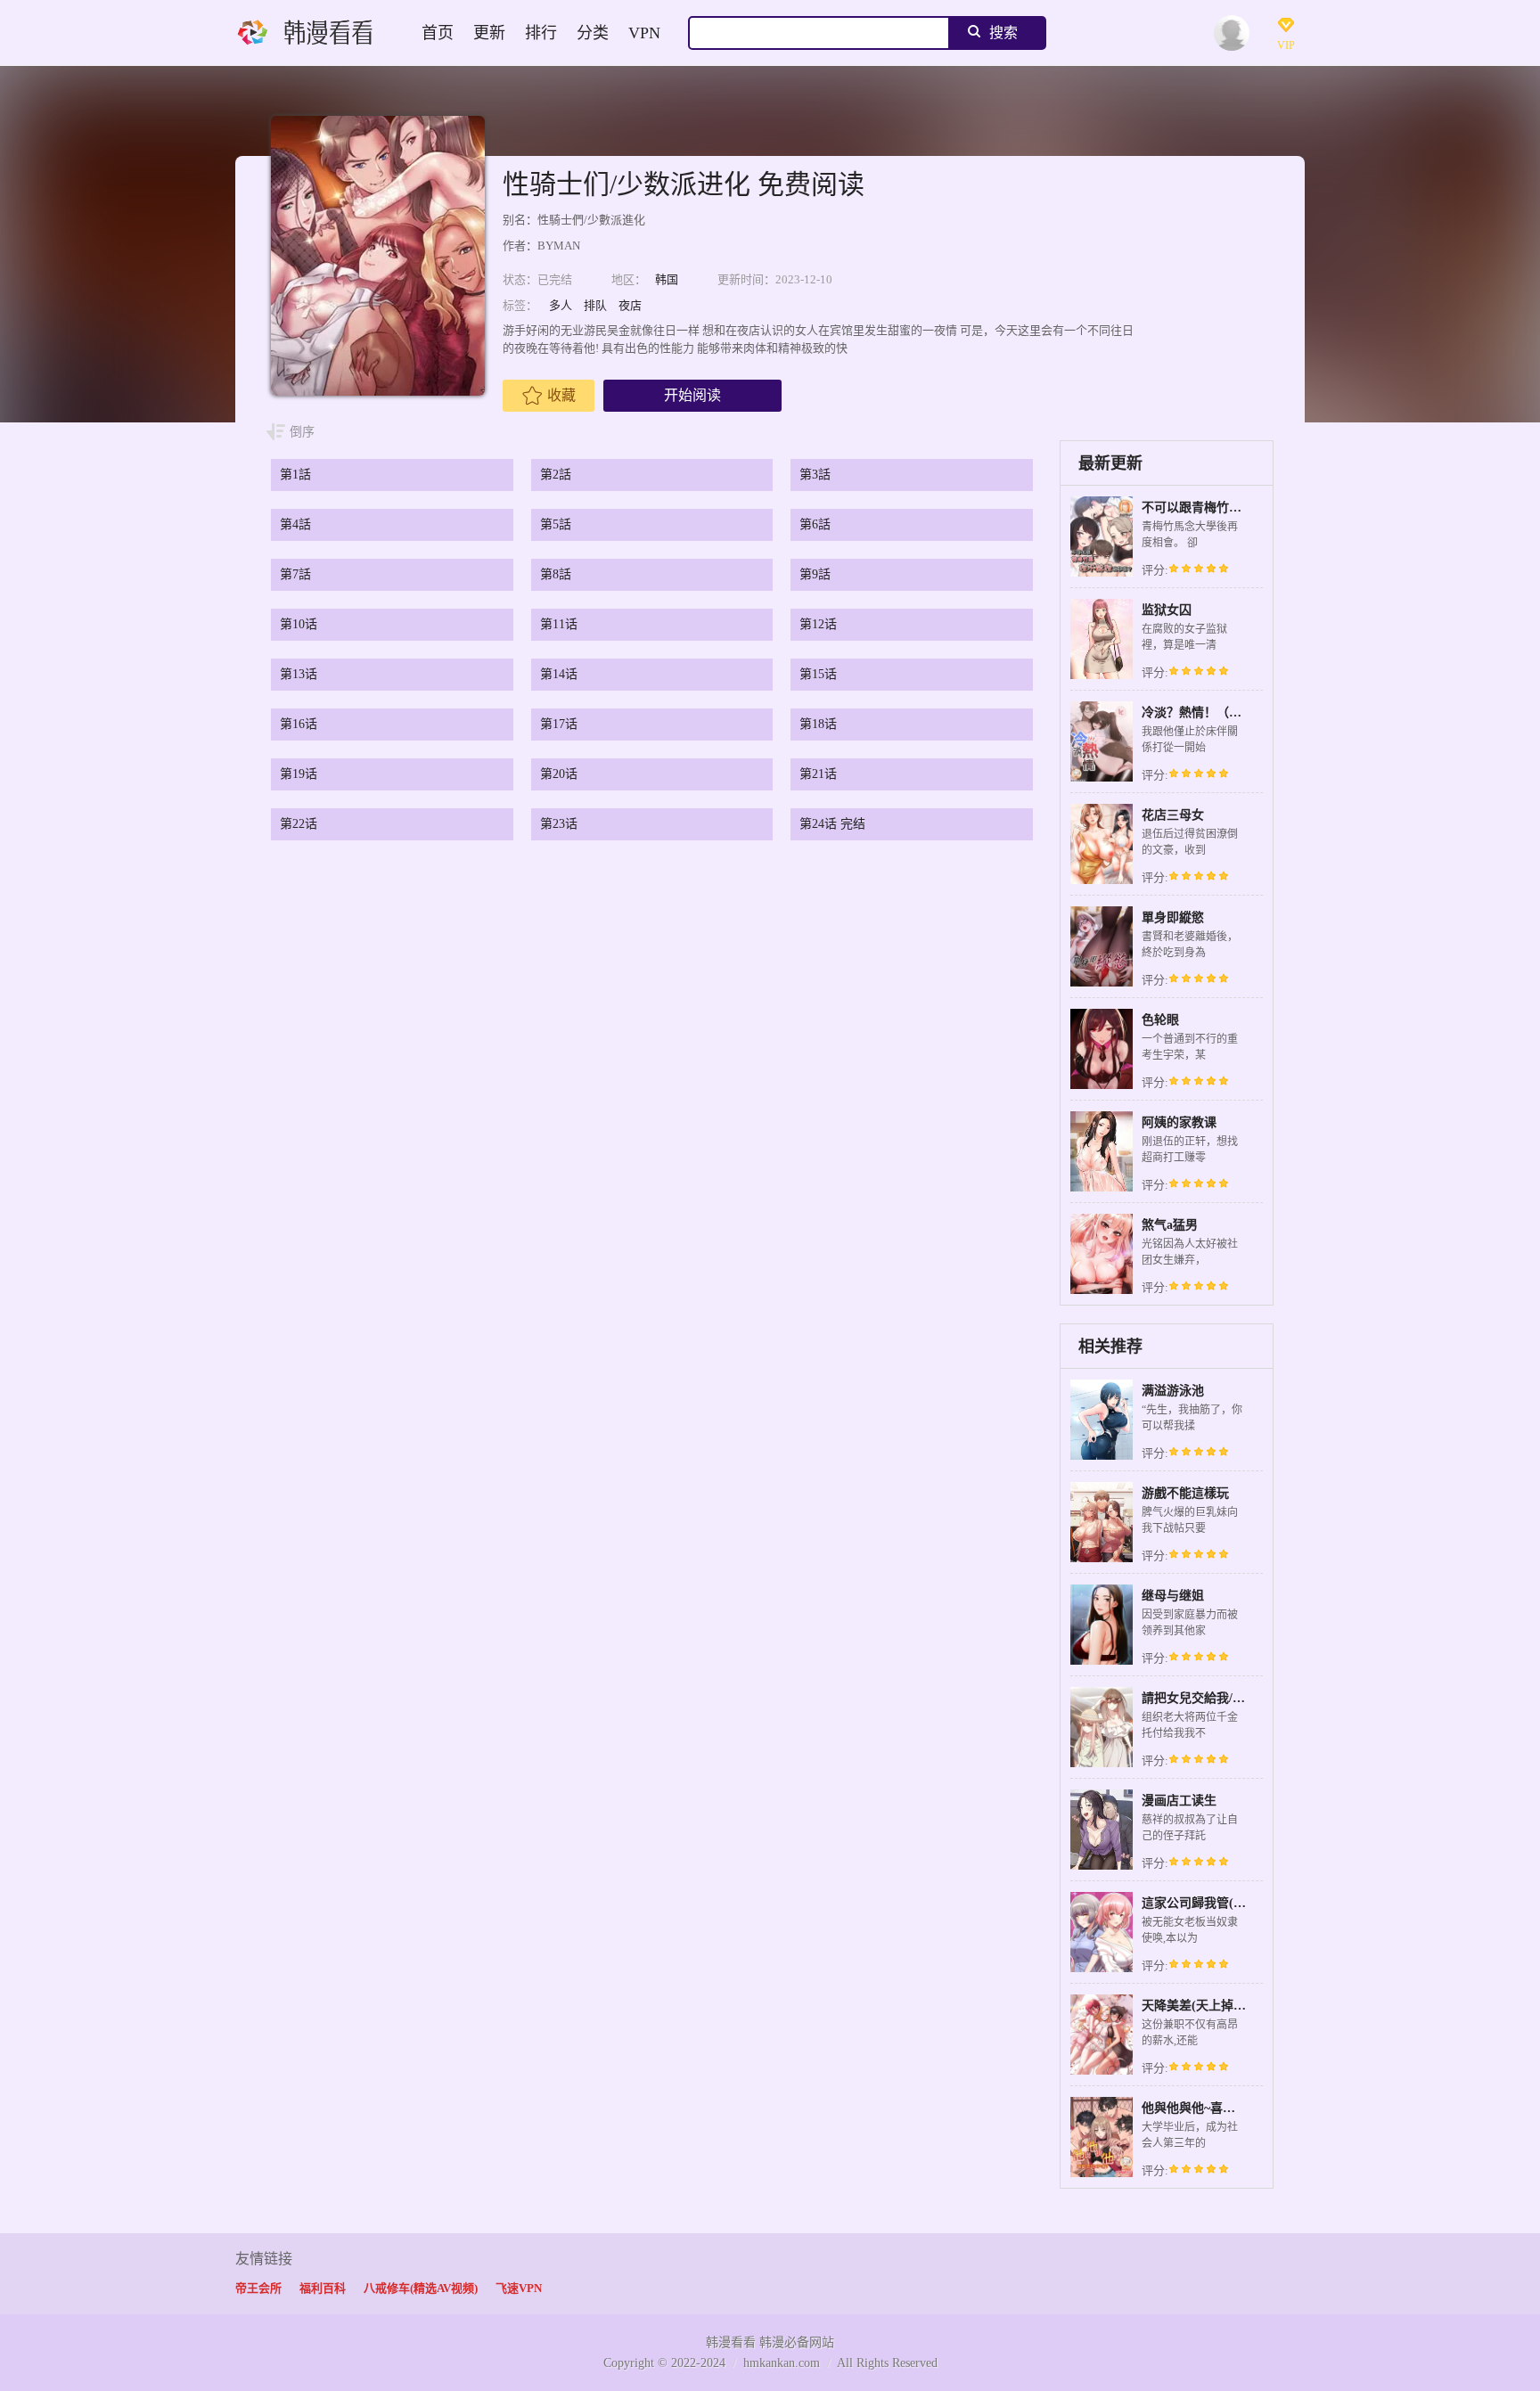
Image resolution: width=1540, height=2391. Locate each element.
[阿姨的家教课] (1102, 1189)
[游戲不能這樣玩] (1102, 1560)
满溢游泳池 (1173, 1391)
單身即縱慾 (1173, 917)
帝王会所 (258, 2288)
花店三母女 (1173, 815)
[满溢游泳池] (1102, 1458)
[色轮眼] (1102, 1087)
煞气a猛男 (1170, 1225)
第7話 (295, 574)
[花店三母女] (1102, 882)
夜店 (630, 305)
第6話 (815, 524)
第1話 (295, 475)
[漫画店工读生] (1102, 1867)
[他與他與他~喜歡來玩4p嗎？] (1102, 2175)
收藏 (561, 395)
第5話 (556, 524)
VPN (644, 33)
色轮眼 (1160, 1020)
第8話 (556, 574)
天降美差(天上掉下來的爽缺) (1221, 2006)
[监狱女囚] (1102, 677)
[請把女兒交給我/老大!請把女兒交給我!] (1102, 1765)
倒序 (302, 432)
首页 (438, 33)
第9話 (815, 574)
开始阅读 (692, 395)
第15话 (818, 674)
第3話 (815, 475)
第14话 (559, 674)
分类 (593, 33)
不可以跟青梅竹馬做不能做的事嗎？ (1241, 508)
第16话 (299, 724)
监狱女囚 (1167, 610)
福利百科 (323, 2288)
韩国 (667, 279)
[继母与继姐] (1102, 1662)
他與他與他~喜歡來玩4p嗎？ (1220, 2108)
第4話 (295, 524)
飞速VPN (519, 2288)
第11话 (559, 624)
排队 (595, 305)
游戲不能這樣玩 (1185, 1493)
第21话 (818, 774)
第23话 (559, 824)
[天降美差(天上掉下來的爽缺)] (1102, 2072)
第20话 (559, 774)
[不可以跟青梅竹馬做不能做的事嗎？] (1102, 574)
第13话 (299, 674)
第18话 (818, 724)
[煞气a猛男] (1102, 1292)
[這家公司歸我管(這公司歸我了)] (1102, 1970)
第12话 (818, 624)
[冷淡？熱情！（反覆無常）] (1102, 779)
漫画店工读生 (1179, 1801)
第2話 (556, 475)
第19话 (299, 774)
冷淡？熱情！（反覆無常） (1216, 712)
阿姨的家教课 (1179, 1122)
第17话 (559, 724)
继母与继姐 (1173, 1596)
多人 (561, 305)
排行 (541, 33)
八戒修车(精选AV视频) (421, 2288)
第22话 (299, 824)
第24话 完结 (832, 824)
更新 (489, 33)
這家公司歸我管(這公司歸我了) (1227, 1903)
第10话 (299, 624)
